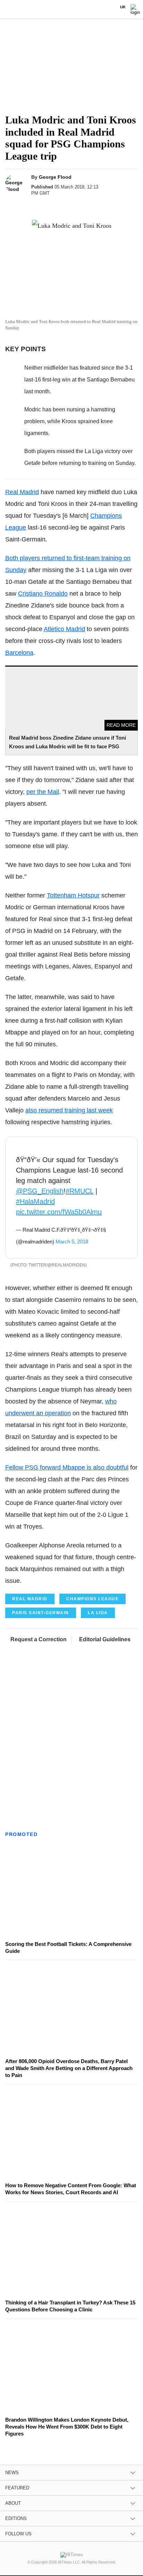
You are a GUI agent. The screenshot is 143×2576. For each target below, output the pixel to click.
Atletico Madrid (64, 629)
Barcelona (19, 653)
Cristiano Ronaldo (43, 594)
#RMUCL (79, 1191)
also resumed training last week (69, 1110)
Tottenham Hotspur (73, 895)
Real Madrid (22, 492)
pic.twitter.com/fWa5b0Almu (59, 1212)
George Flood (55, 177)
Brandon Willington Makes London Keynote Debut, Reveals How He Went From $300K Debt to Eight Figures (67, 2427)
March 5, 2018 (72, 1242)
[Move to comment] (93, 206)
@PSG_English (40, 1191)
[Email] (79, 206)
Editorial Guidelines (105, 1639)
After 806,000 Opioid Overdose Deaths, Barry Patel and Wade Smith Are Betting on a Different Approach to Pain (69, 2068)
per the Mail (43, 792)
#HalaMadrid (35, 1201)
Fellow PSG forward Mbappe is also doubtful (67, 1467)
